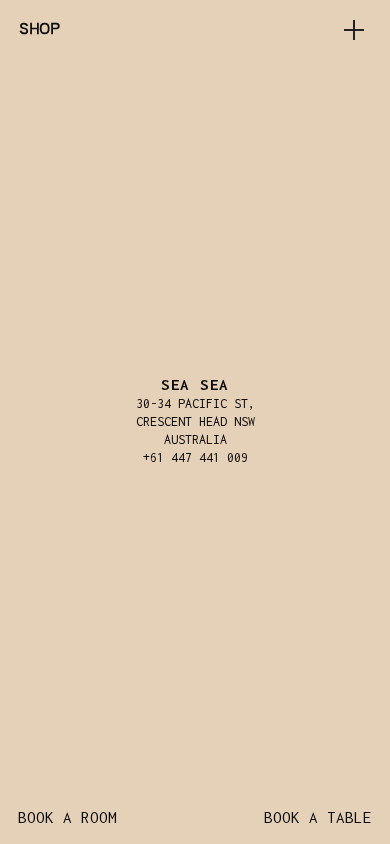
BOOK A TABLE (318, 817)
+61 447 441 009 (195, 457)
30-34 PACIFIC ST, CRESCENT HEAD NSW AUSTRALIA (195, 421)
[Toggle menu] (354, 30)
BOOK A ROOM (67, 817)
